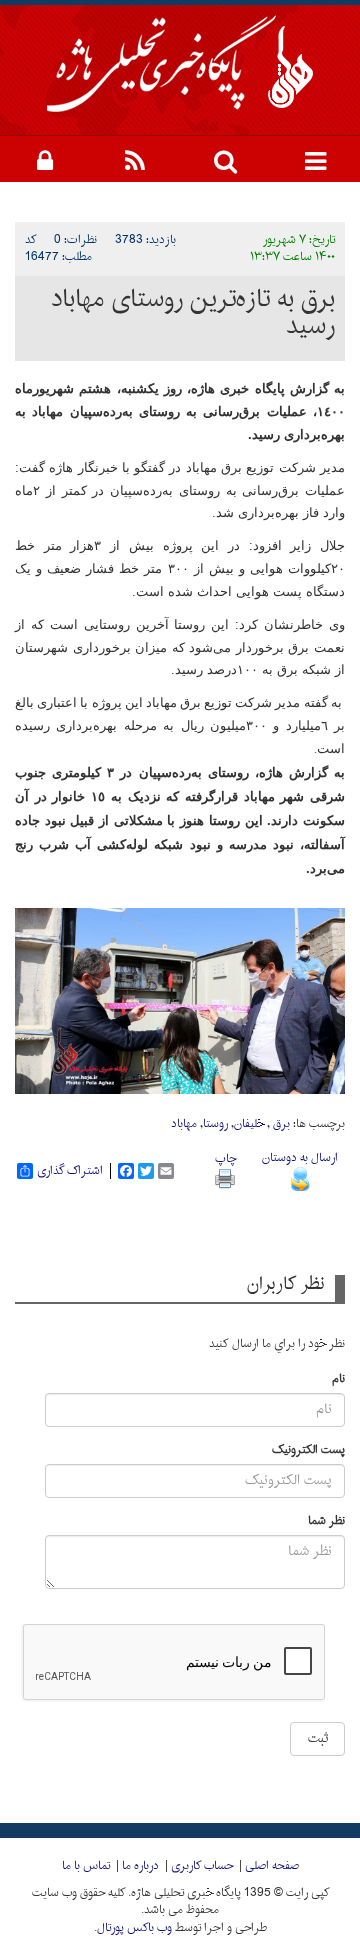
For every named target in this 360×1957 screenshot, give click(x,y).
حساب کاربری (202, 1866)
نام (338, 1379)
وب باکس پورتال (134, 1928)
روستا (215, 1124)
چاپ (225, 1159)
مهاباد (184, 1124)
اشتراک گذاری (70, 1171)
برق (280, 1124)
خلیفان (249, 1124)
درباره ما (140, 1866)
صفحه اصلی (272, 1866)
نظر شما (326, 1521)
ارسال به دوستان (300, 1158)
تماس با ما (86, 1866)
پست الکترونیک (308, 1450)
